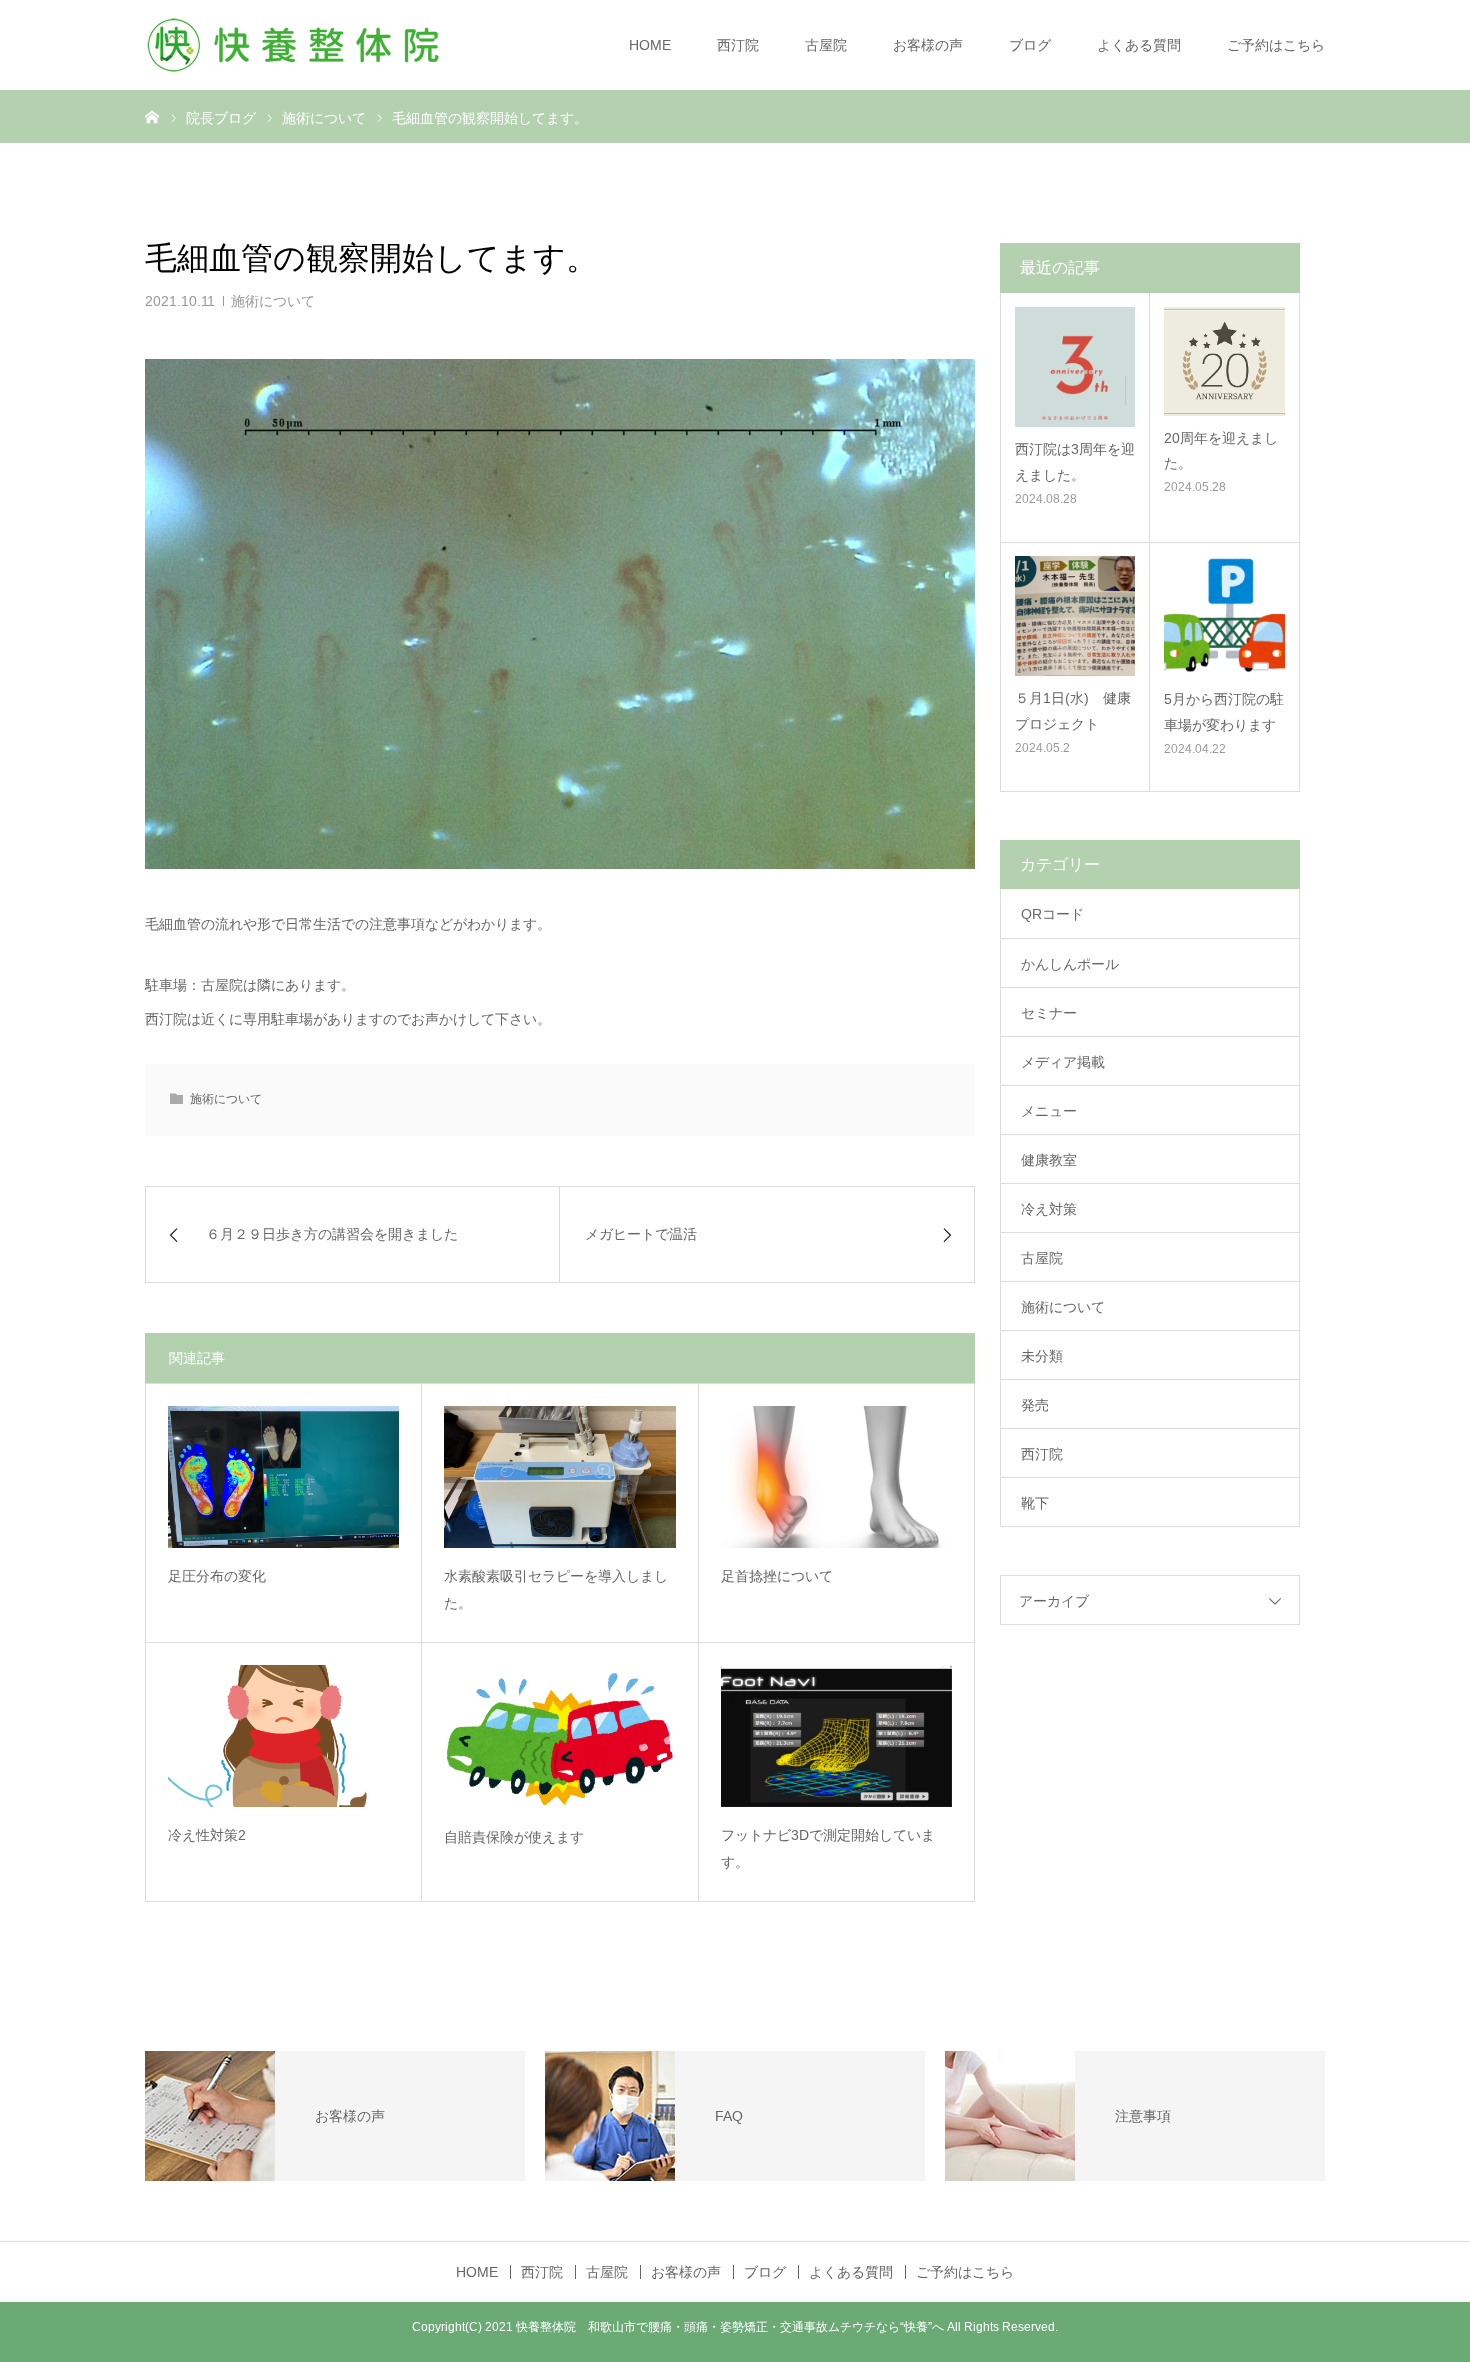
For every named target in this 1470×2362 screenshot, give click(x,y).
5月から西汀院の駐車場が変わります (1224, 711)
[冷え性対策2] (283, 1736)
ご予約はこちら (1276, 45)
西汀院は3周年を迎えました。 (1075, 461)
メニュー (1049, 1111)
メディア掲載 (1063, 1062)
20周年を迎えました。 (1221, 450)
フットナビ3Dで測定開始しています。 (828, 1848)
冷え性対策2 (207, 1835)
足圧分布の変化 (217, 1576)
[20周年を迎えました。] (1224, 361)
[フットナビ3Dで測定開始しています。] (836, 1736)
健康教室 (1049, 1160)
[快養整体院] (295, 45)
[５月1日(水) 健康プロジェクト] (1075, 616)
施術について (273, 301)
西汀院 (738, 45)
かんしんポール (1070, 964)
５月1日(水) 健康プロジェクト (1073, 710)
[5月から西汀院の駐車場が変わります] (1224, 616)
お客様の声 (928, 45)
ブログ (1030, 45)
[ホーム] (152, 116)
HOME (650, 45)
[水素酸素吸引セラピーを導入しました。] (559, 1477)
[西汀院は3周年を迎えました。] (1075, 367)
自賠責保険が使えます (514, 1837)
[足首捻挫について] (836, 1477)
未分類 (1042, 1356)
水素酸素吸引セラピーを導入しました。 (556, 1589)
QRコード (1052, 914)
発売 (1035, 1405)
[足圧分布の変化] (283, 1477)
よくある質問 (1139, 45)
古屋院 (826, 45)
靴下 (1035, 1503)
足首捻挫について (777, 1576)
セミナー (1049, 1013)
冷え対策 (1049, 1209)
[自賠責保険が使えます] (559, 1737)
